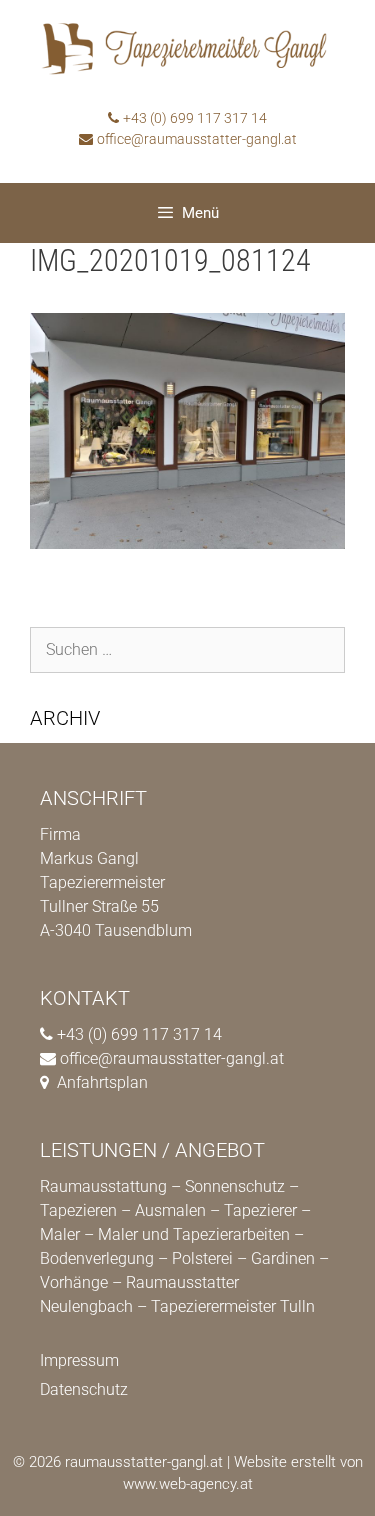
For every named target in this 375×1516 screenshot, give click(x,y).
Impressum (79, 1360)
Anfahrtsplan (102, 1082)
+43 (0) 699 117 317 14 (195, 118)
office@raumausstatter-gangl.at (197, 139)
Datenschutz (84, 1389)
